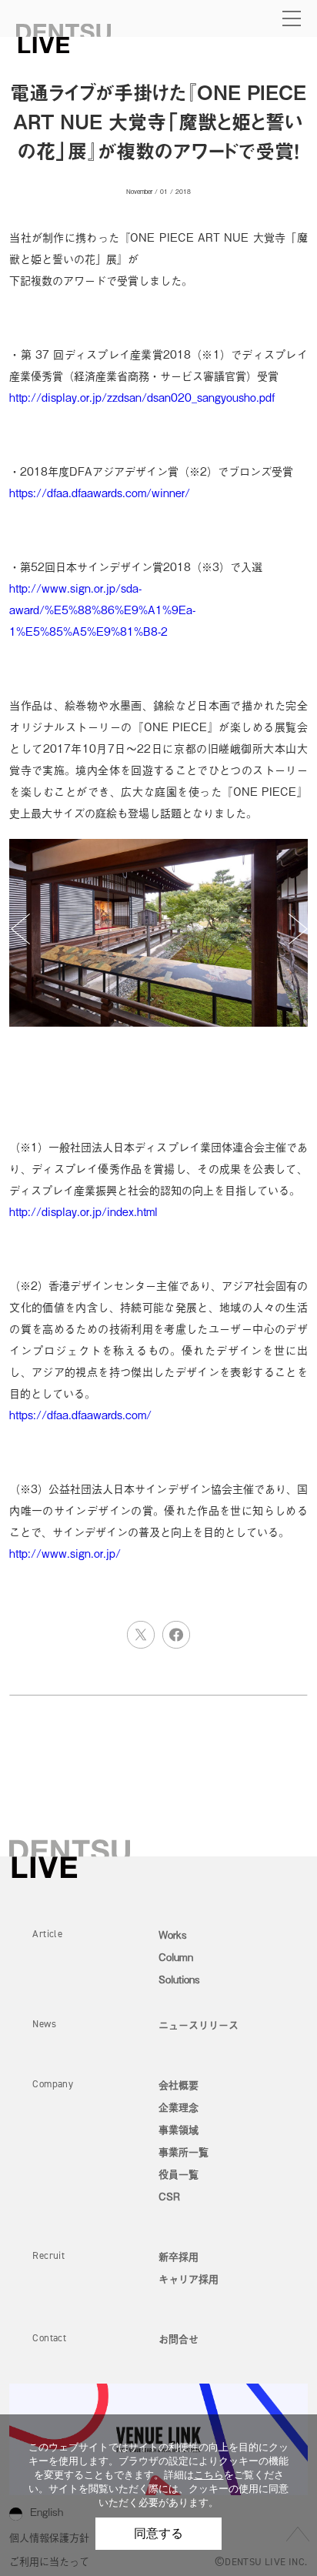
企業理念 (179, 2107)
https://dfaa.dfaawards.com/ (80, 1414)
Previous (20, 929)
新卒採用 (179, 2256)
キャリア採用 (189, 2279)
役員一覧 (179, 2174)
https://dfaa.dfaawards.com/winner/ (100, 492)
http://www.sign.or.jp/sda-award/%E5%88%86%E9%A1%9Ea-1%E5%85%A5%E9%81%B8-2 (102, 609)
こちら (209, 2475)
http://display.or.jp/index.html (83, 1211)
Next (298, 929)
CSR (169, 2196)
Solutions (179, 1979)
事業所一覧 (184, 2152)
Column (176, 1957)
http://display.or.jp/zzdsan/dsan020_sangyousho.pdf (142, 397)
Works (173, 1935)
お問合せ (179, 2339)
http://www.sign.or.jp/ (65, 1553)
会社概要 (179, 2085)
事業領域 (179, 2129)
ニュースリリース (199, 2025)
